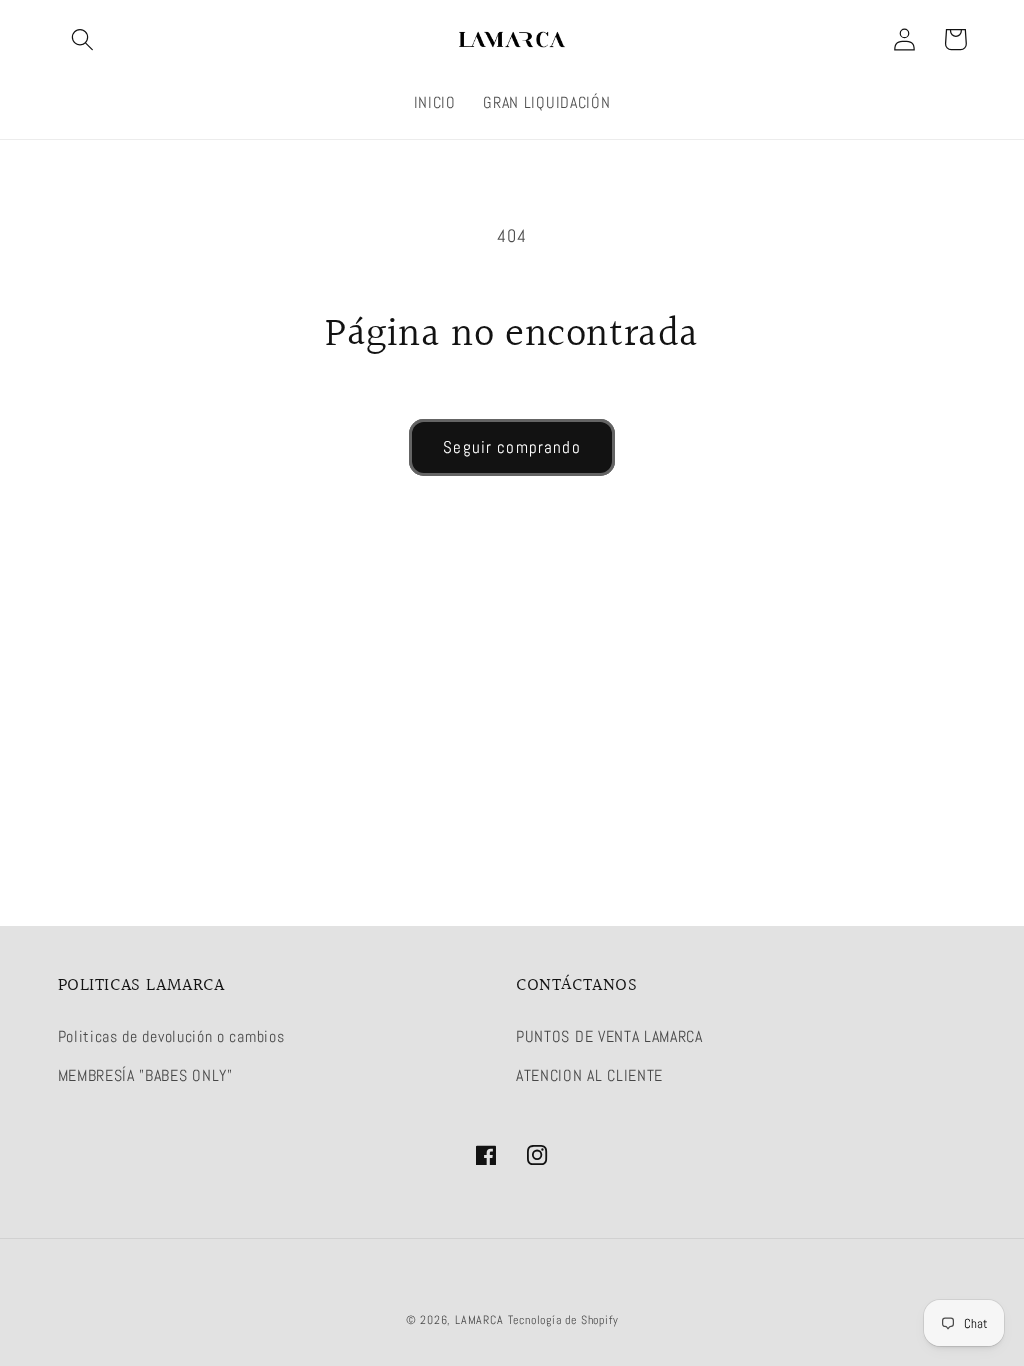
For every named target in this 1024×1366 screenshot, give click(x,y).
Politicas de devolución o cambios (171, 1036)
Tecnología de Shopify (563, 1320)
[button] (83, 39)
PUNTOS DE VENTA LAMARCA (609, 1036)
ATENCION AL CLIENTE (589, 1075)
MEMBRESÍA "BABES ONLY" (145, 1075)
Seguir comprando (511, 447)
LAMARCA (481, 1320)
